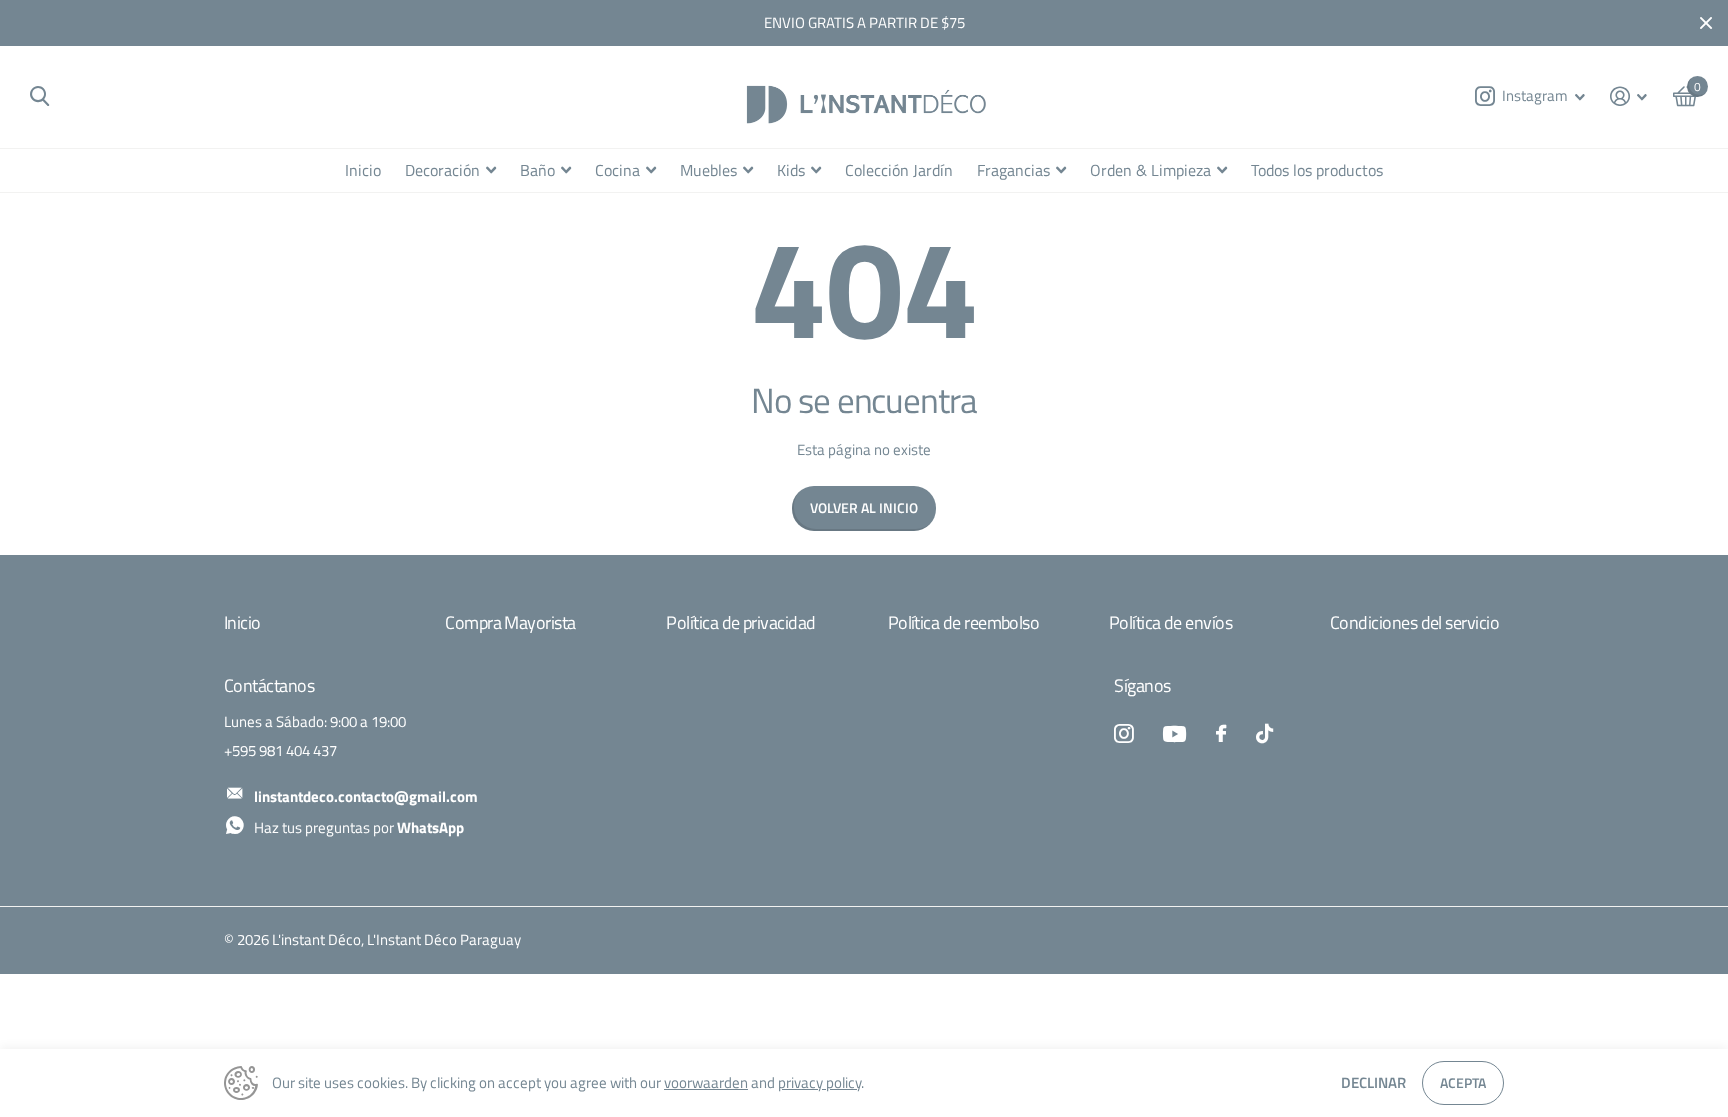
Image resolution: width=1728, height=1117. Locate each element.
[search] (39, 96)
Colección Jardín (899, 170)
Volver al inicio (864, 507)
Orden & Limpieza (1150, 170)
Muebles (708, 170)
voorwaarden (706, 1082)
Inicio (363, 170)
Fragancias (1013, 170)
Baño (537, 170)
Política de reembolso (964, 622)
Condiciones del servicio (1414, 622)
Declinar (1373, 1082)
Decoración (442, 170)
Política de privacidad (740, 622)
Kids (791, 170)
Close (1706, 23)
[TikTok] (1264, 733)
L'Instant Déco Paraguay (444, 940)
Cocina (617, 170)
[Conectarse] (1629, 96)
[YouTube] (1174, 734)
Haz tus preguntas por (359, 827)
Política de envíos (1170, 622)
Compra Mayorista (510, 622)
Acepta (1463, 1082)
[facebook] (1221, 733)
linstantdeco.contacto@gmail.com (366, 796)
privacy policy (819, 1082)
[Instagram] (1123, 733)
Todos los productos (1317, 170)
